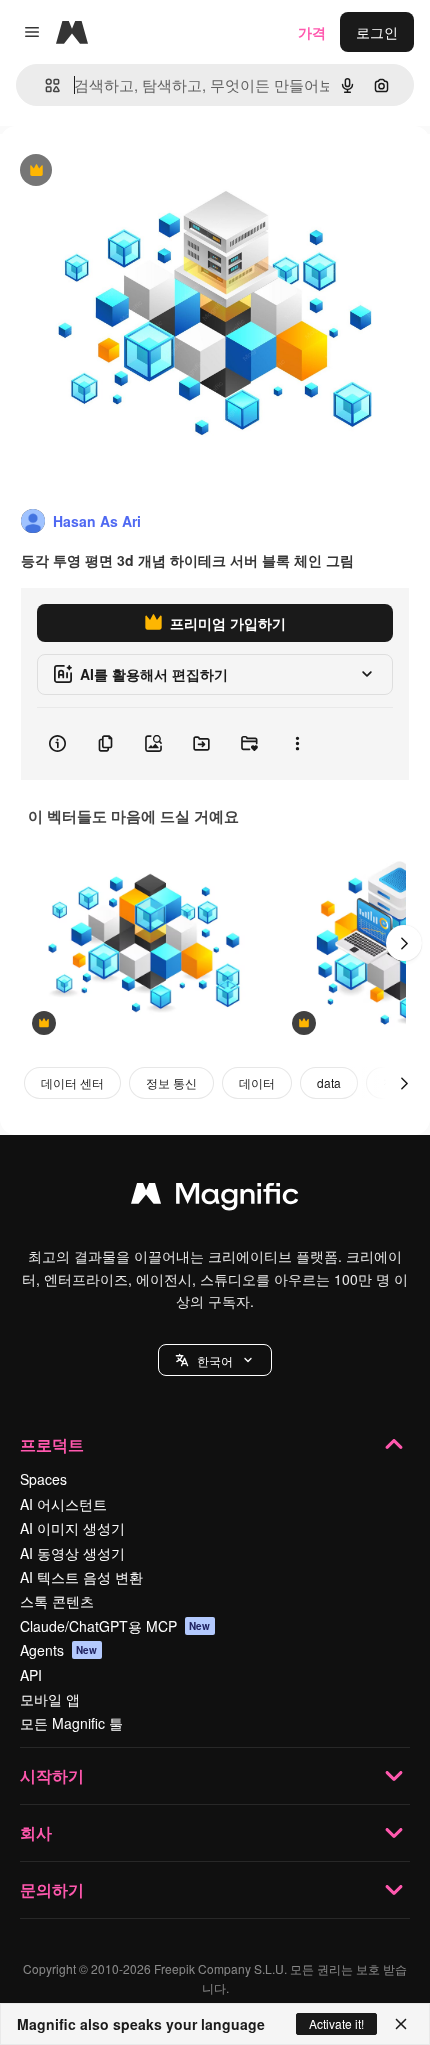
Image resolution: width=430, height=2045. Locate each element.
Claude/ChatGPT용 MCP (115, 1626)
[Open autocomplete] (44, 85)
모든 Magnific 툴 (71, 1723)
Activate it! (336, 2023)
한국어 (215, 1360)
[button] (215, 1360)
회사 (36, 1832)
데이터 (257, 1082)
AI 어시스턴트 (63, 1504)
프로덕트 (52, 1444)
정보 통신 (171, 1082)
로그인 (377, 32)
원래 (115, 171)
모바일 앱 (50, 1699)
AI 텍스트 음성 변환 (81, 1577)
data (329, 1082)
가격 (312, 32)
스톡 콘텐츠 (57, 1601)
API (31, 1675)
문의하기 (52, 1889)
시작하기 (52, 1775)
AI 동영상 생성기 (72, 1553)
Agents (59, 1650)
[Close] (401, 2024)
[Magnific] (215, 1198)
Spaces (43, 1479)
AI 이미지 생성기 (72, 1528)
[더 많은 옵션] (297, 744)
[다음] (404, 943)
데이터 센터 (72, 1082)
